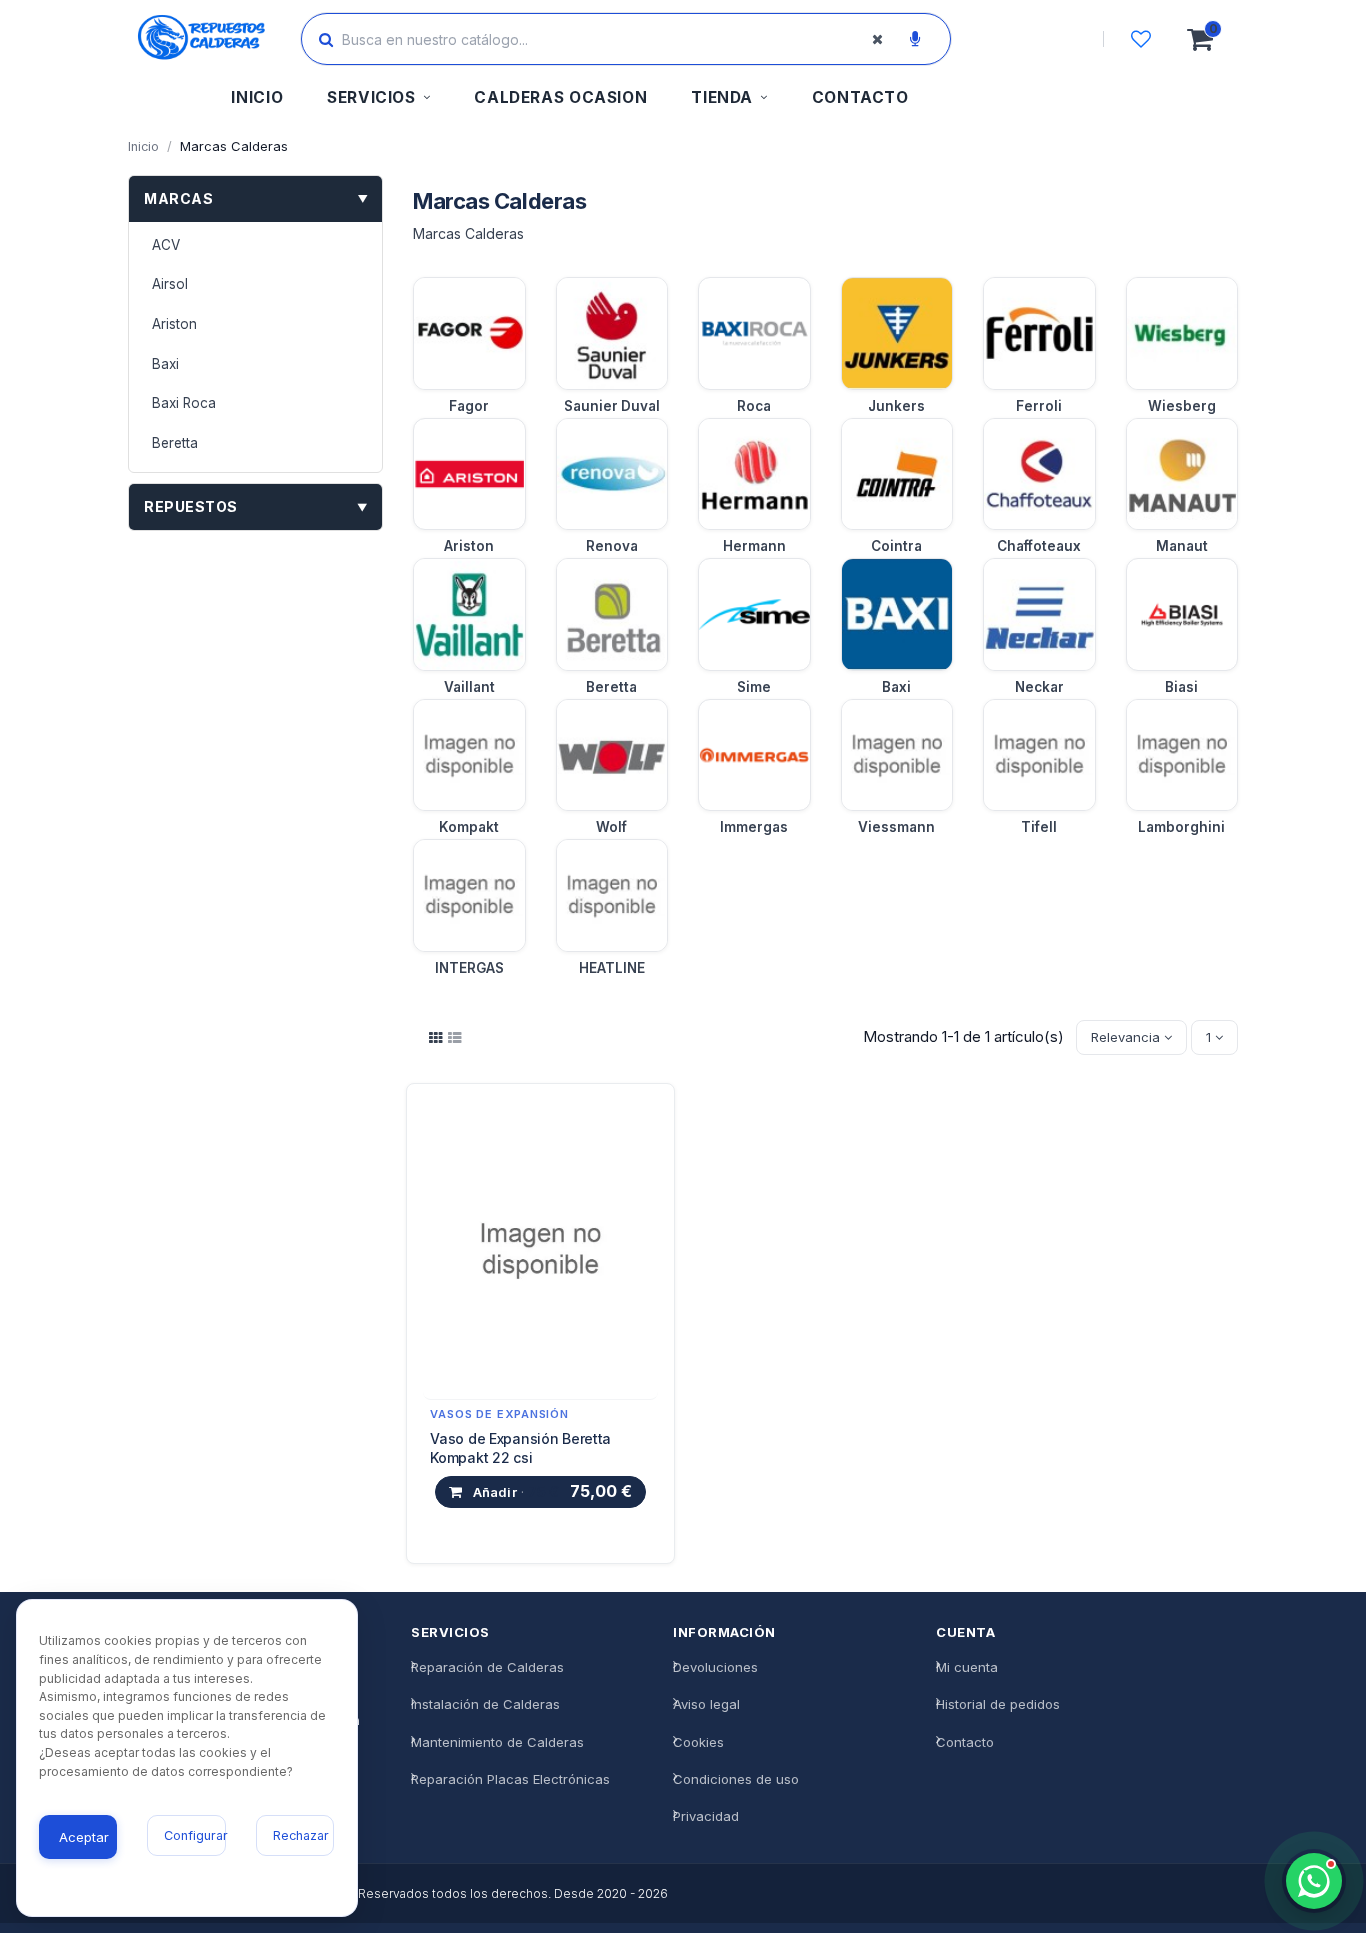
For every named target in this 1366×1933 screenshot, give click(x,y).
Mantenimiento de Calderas (497, 1742)
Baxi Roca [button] (184, 403)
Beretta (611, 687)
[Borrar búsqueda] (877, 39)
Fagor (469, 406)
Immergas (754, 827)
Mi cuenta (967, 1668)
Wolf (611, 827)
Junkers (896, 406)
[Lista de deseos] (1141, 39)
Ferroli (1039, 406)
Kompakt (469, 827)
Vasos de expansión (499, 1414)
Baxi (896, 687)
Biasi (1181, 687)
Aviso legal (706, 1705)
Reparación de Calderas (487, 1668)
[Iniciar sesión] (1046, 39)
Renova (612, 546)
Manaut (1182, 546)
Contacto (965, 1742)
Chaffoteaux (1039, 546)
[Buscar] (326, 39)
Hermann (754, 546)
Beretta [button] (175, 443)
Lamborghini (1181, 827)
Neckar (1039, 687)
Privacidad (706, 1816)
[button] (378, 100)
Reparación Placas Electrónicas (510, 1779)
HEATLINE (612, 968)
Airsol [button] (170, 284)
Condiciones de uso (736, 1779)
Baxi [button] (165, 364)
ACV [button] (166, 245)
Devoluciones (715, 1668)
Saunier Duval (612, 406)
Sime (754, 687)
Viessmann (896, 827)
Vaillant (469, 687)
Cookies (698, 1742)
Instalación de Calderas (485, 1705)
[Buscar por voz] (915, 39)
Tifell (1039, 827)
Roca (754, 406)
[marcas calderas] (436, 1038)
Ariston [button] (174, 324)
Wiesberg (1182, 406)
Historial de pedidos (998, 1705)
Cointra (896, 546)
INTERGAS (469, 968)
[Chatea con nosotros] (1314, 1881)
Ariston (469, 546)
